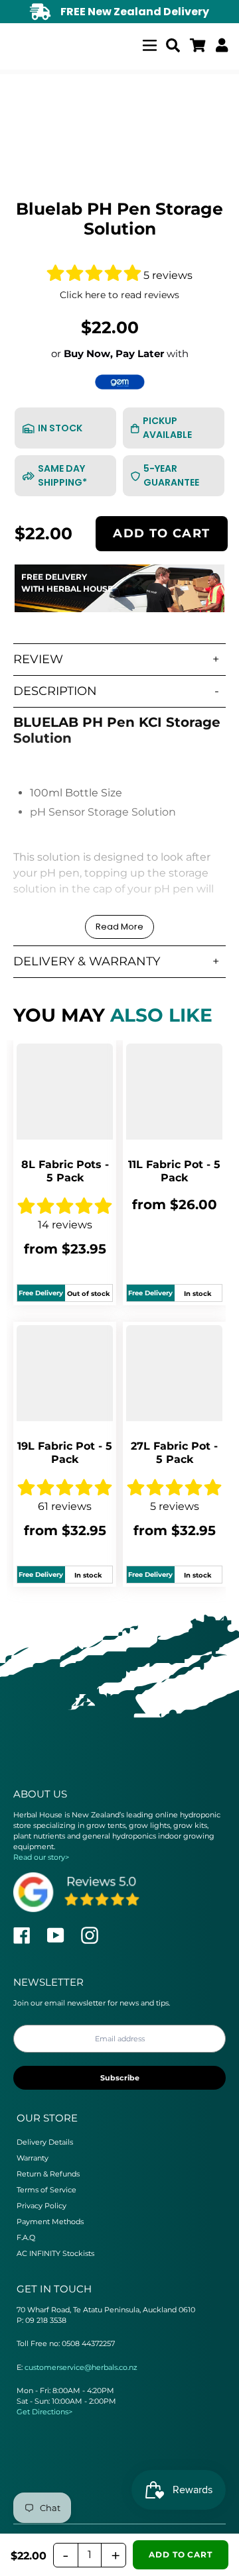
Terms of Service (46, 2190)
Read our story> (41, 1857)
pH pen (174, 889)
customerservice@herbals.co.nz (81, 2367)
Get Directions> (44, 2412)
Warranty (33, 2158)
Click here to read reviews (119, 295)
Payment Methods (50, 2222)
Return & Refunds (48, 2174)
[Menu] (150, 43)
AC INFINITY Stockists (55, 2253)
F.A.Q (26, 2237)
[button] (95, 275)
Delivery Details (45, 2142)
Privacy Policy (41, 2206)
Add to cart (161, 533)
